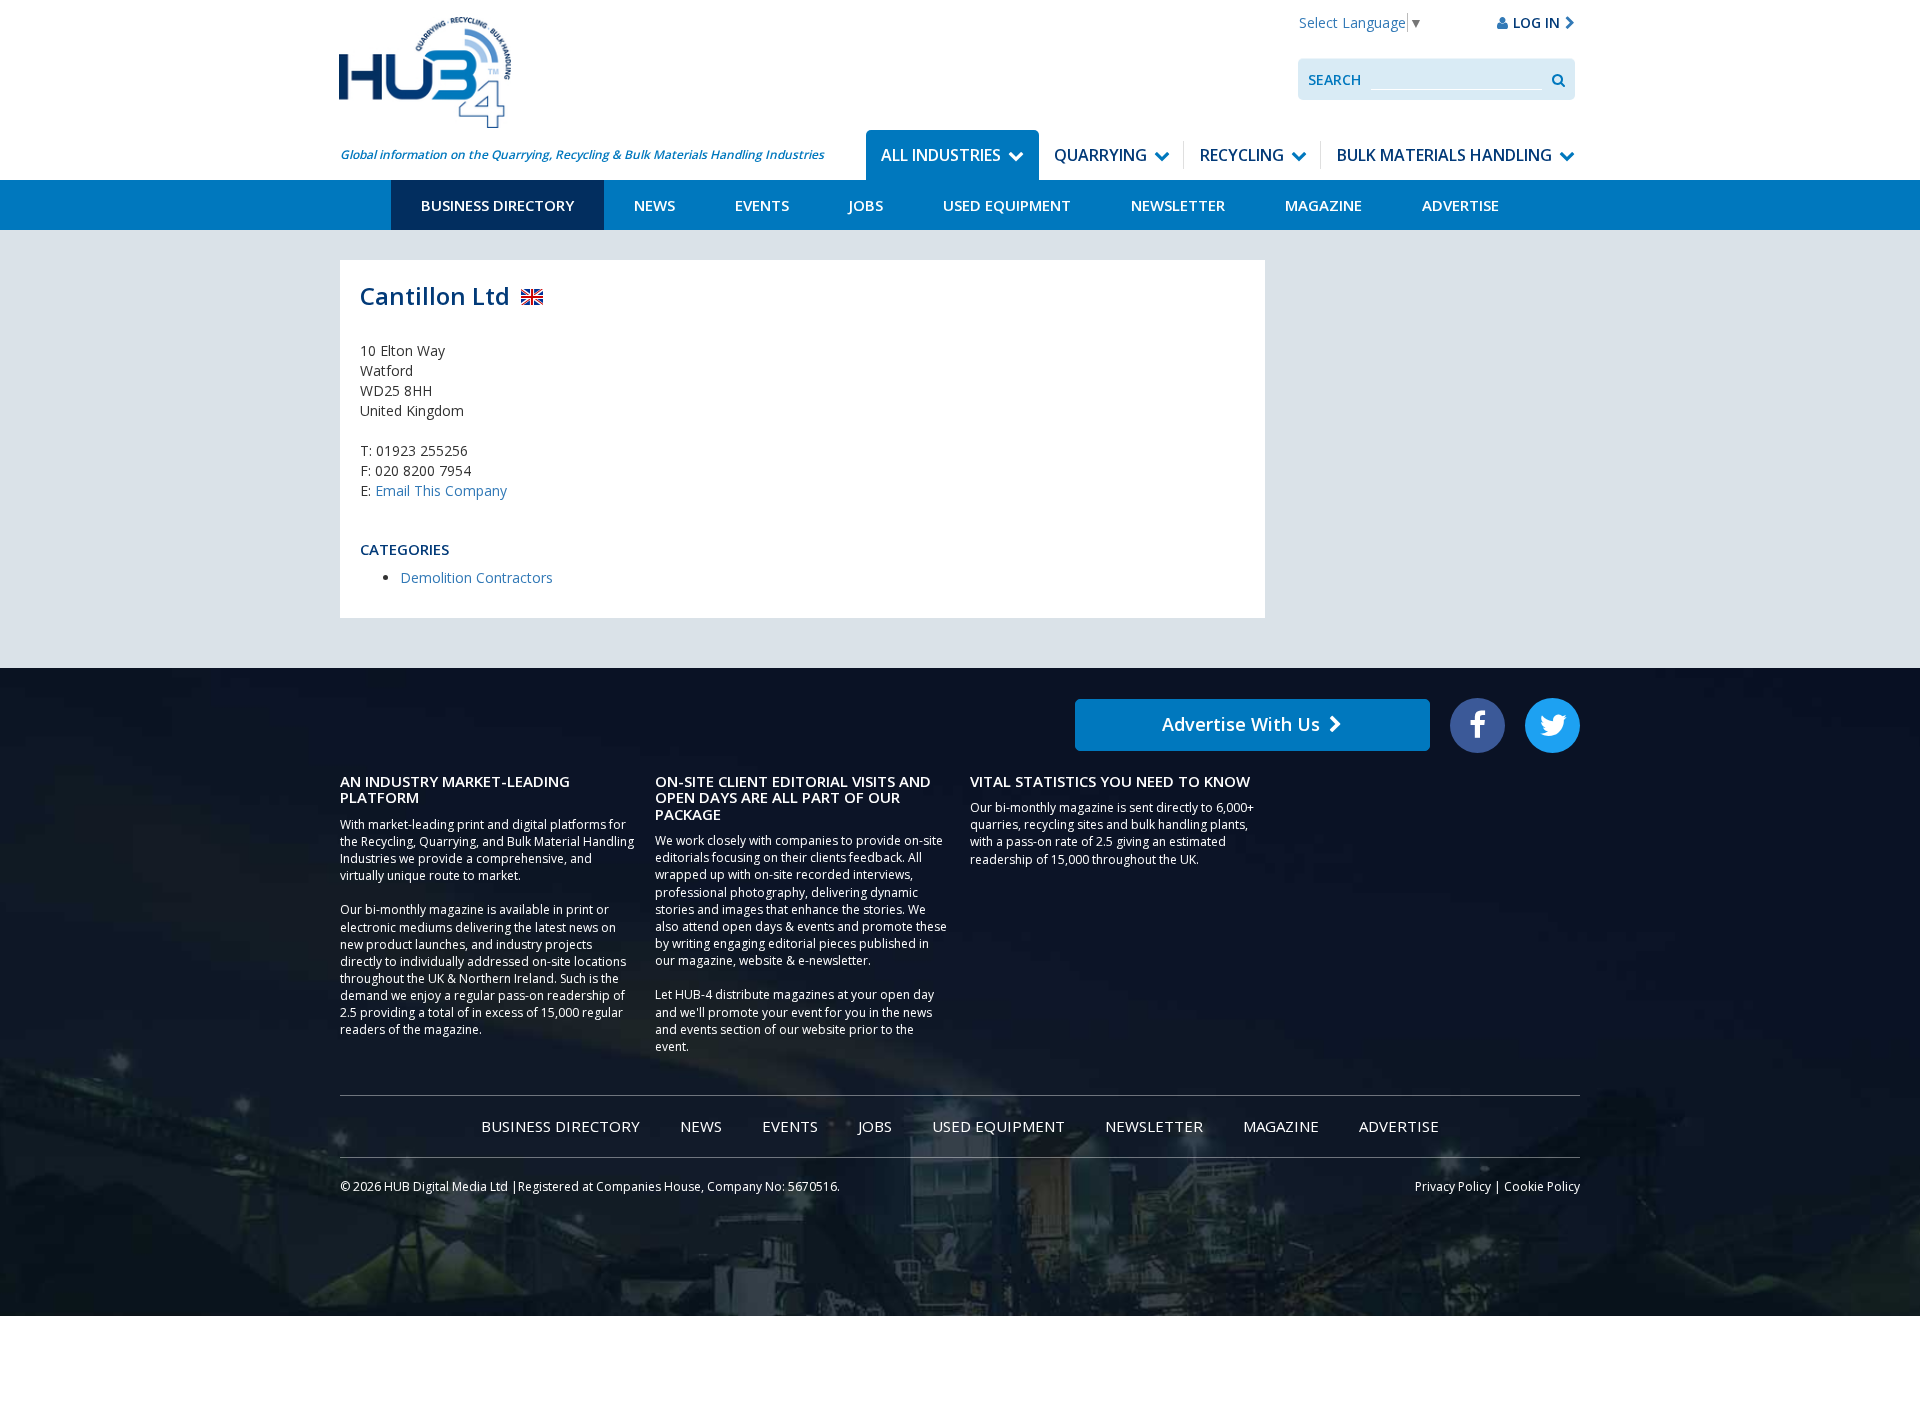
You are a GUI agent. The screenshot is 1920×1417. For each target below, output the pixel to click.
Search (1334, 79)
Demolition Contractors (476, 577)
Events (762, 205)
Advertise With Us (1241, 724)
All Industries (941, 155)
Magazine (1323, 205)
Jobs (866, 205)
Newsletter (1178, 205)
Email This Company (441, 490)
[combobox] (1456, 79)
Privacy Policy (1453, 1186)
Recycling (1242, 155)
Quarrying (1100, 155)
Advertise (1460, 205)
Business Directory (497, 205)
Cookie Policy (1542, 1186)
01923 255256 (422, 450)
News (654, 205)
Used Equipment (1007, 205)
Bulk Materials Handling (1444, 155)
